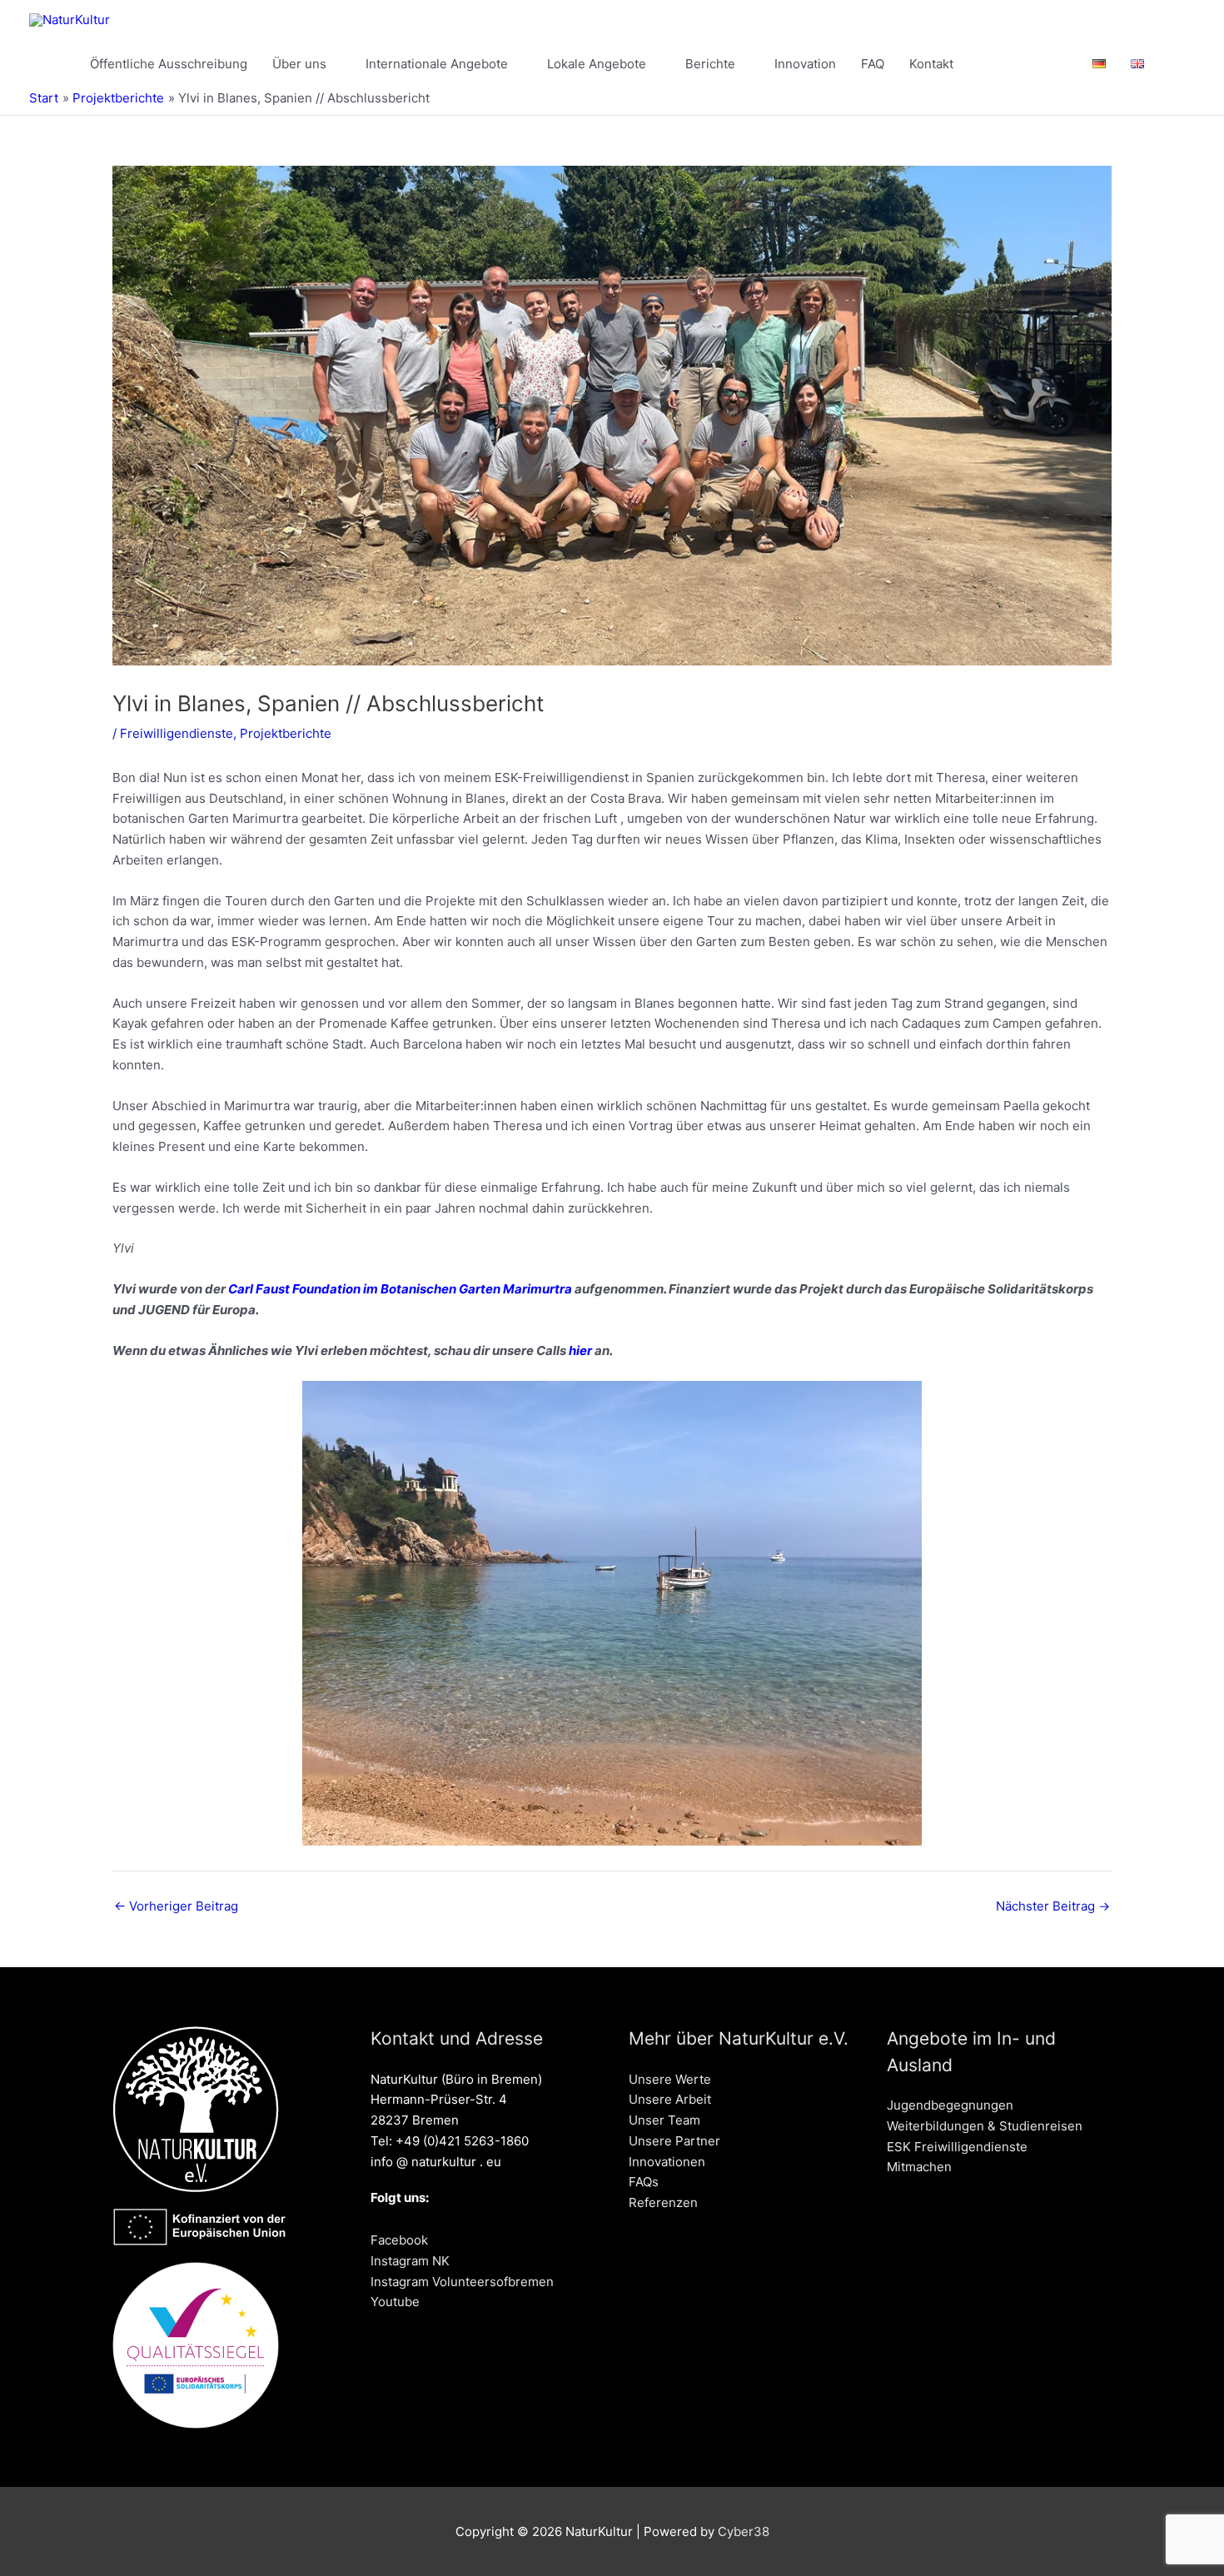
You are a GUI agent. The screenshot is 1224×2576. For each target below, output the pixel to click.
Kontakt (931, 64)
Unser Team (664, 2120)
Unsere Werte (670, 2079)
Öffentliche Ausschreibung (169, 64)
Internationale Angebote (437, 64)
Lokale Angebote (597, 64)
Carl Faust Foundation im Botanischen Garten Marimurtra (400, 1289)
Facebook (399, 2240)
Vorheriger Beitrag (176, 1906)
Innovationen (667, 2162)
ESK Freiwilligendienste (957, 2147)
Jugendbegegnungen (950, 2105)
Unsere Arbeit (670, 2099)
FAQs (644, 2182)
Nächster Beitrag (1053, 1906)
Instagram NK (410, 2261)
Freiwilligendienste (177, 733)
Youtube (395, 2302)
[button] (1176, 64)
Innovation (805, 64)
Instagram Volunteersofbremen (462, 2282)
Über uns (299, 64)
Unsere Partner (674, 2141)
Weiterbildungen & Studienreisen (985, 2126)
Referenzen (663, 2202)
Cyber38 (744, 2531)
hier (580, 1350)
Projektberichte (286, 733)
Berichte (710, 64)
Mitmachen (919, 2167)
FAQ (873, 64)
